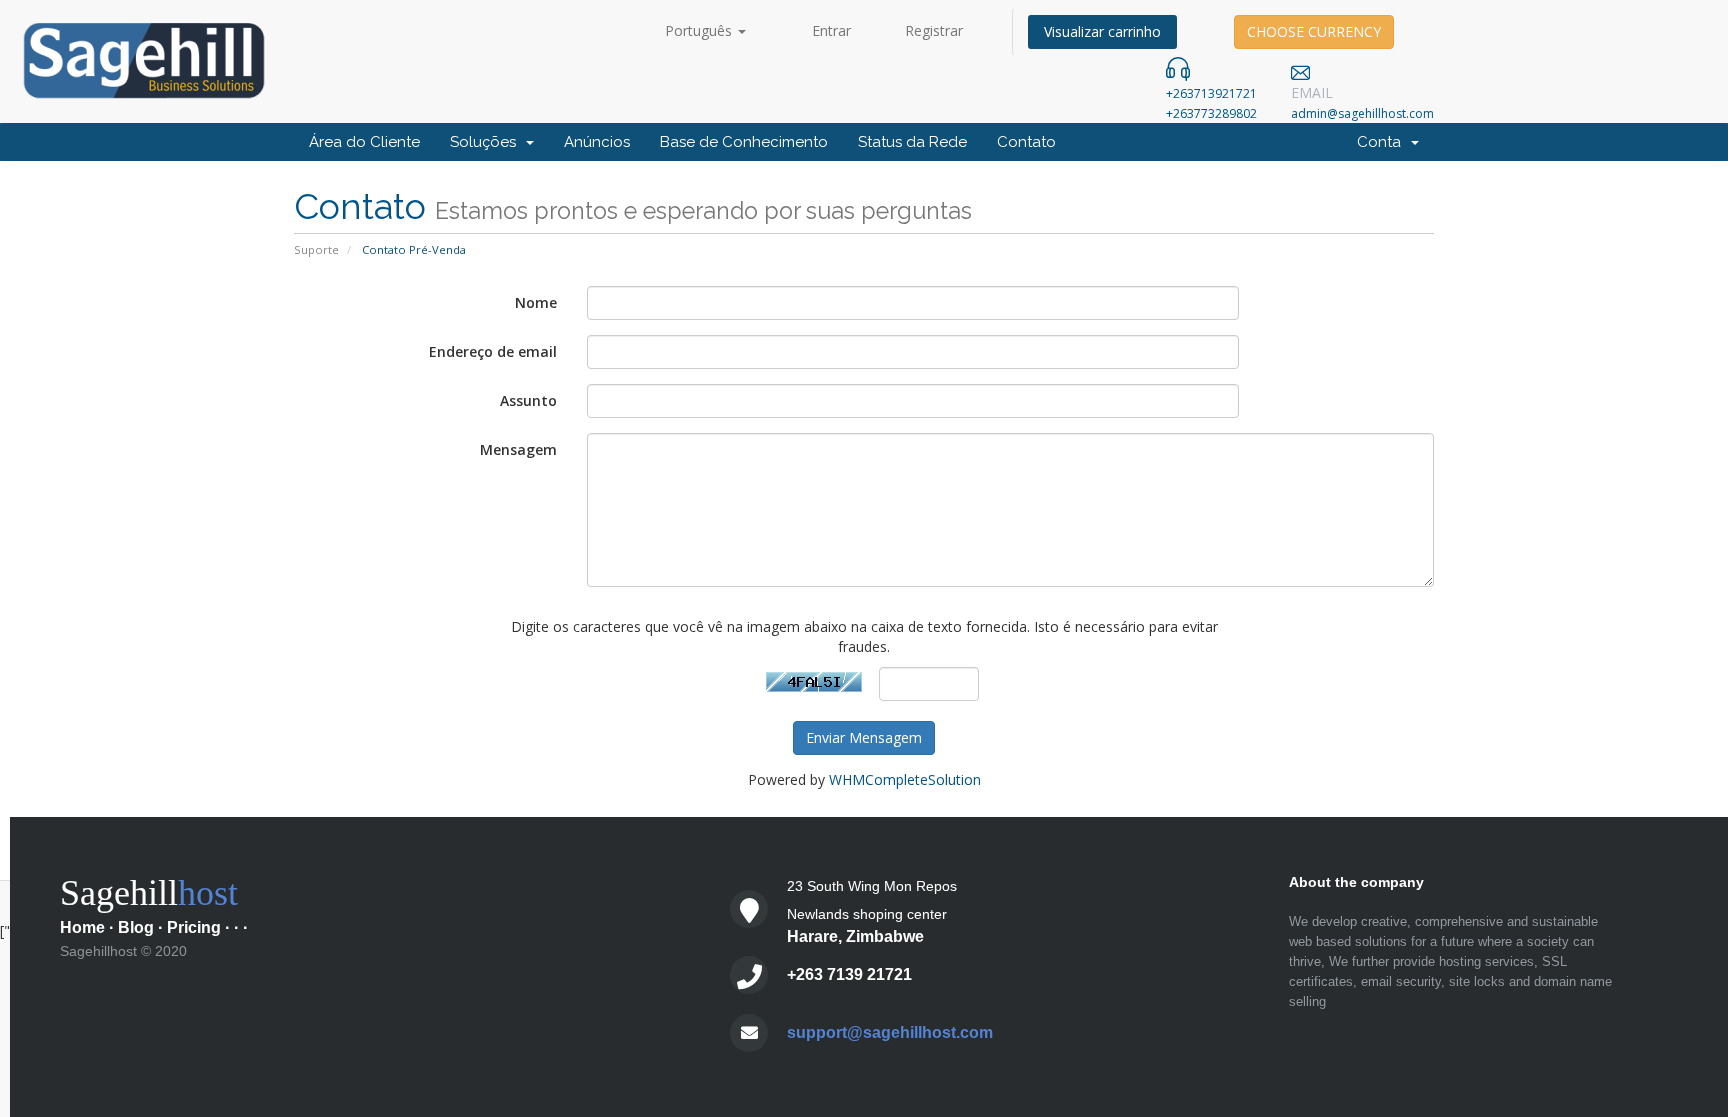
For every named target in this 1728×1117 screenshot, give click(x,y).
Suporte (316, 249)
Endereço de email (493, 351)
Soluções (487, 142)
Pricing (194, 927)
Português (700, 30)
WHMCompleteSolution (905, 779)
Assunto (528, 400)
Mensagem (518, 449)
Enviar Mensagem (864, 737)
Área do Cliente (364, 142)
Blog (136, 927)
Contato (1026, 142)
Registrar (934, 30)
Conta (1383, 142)
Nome (536, 302)
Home (82, 927)
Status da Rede (912, 142)
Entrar (831, 30)
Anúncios (597, 142)
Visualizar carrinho (1102, 31)
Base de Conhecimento (744, 142)
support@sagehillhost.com (890, 1032)
